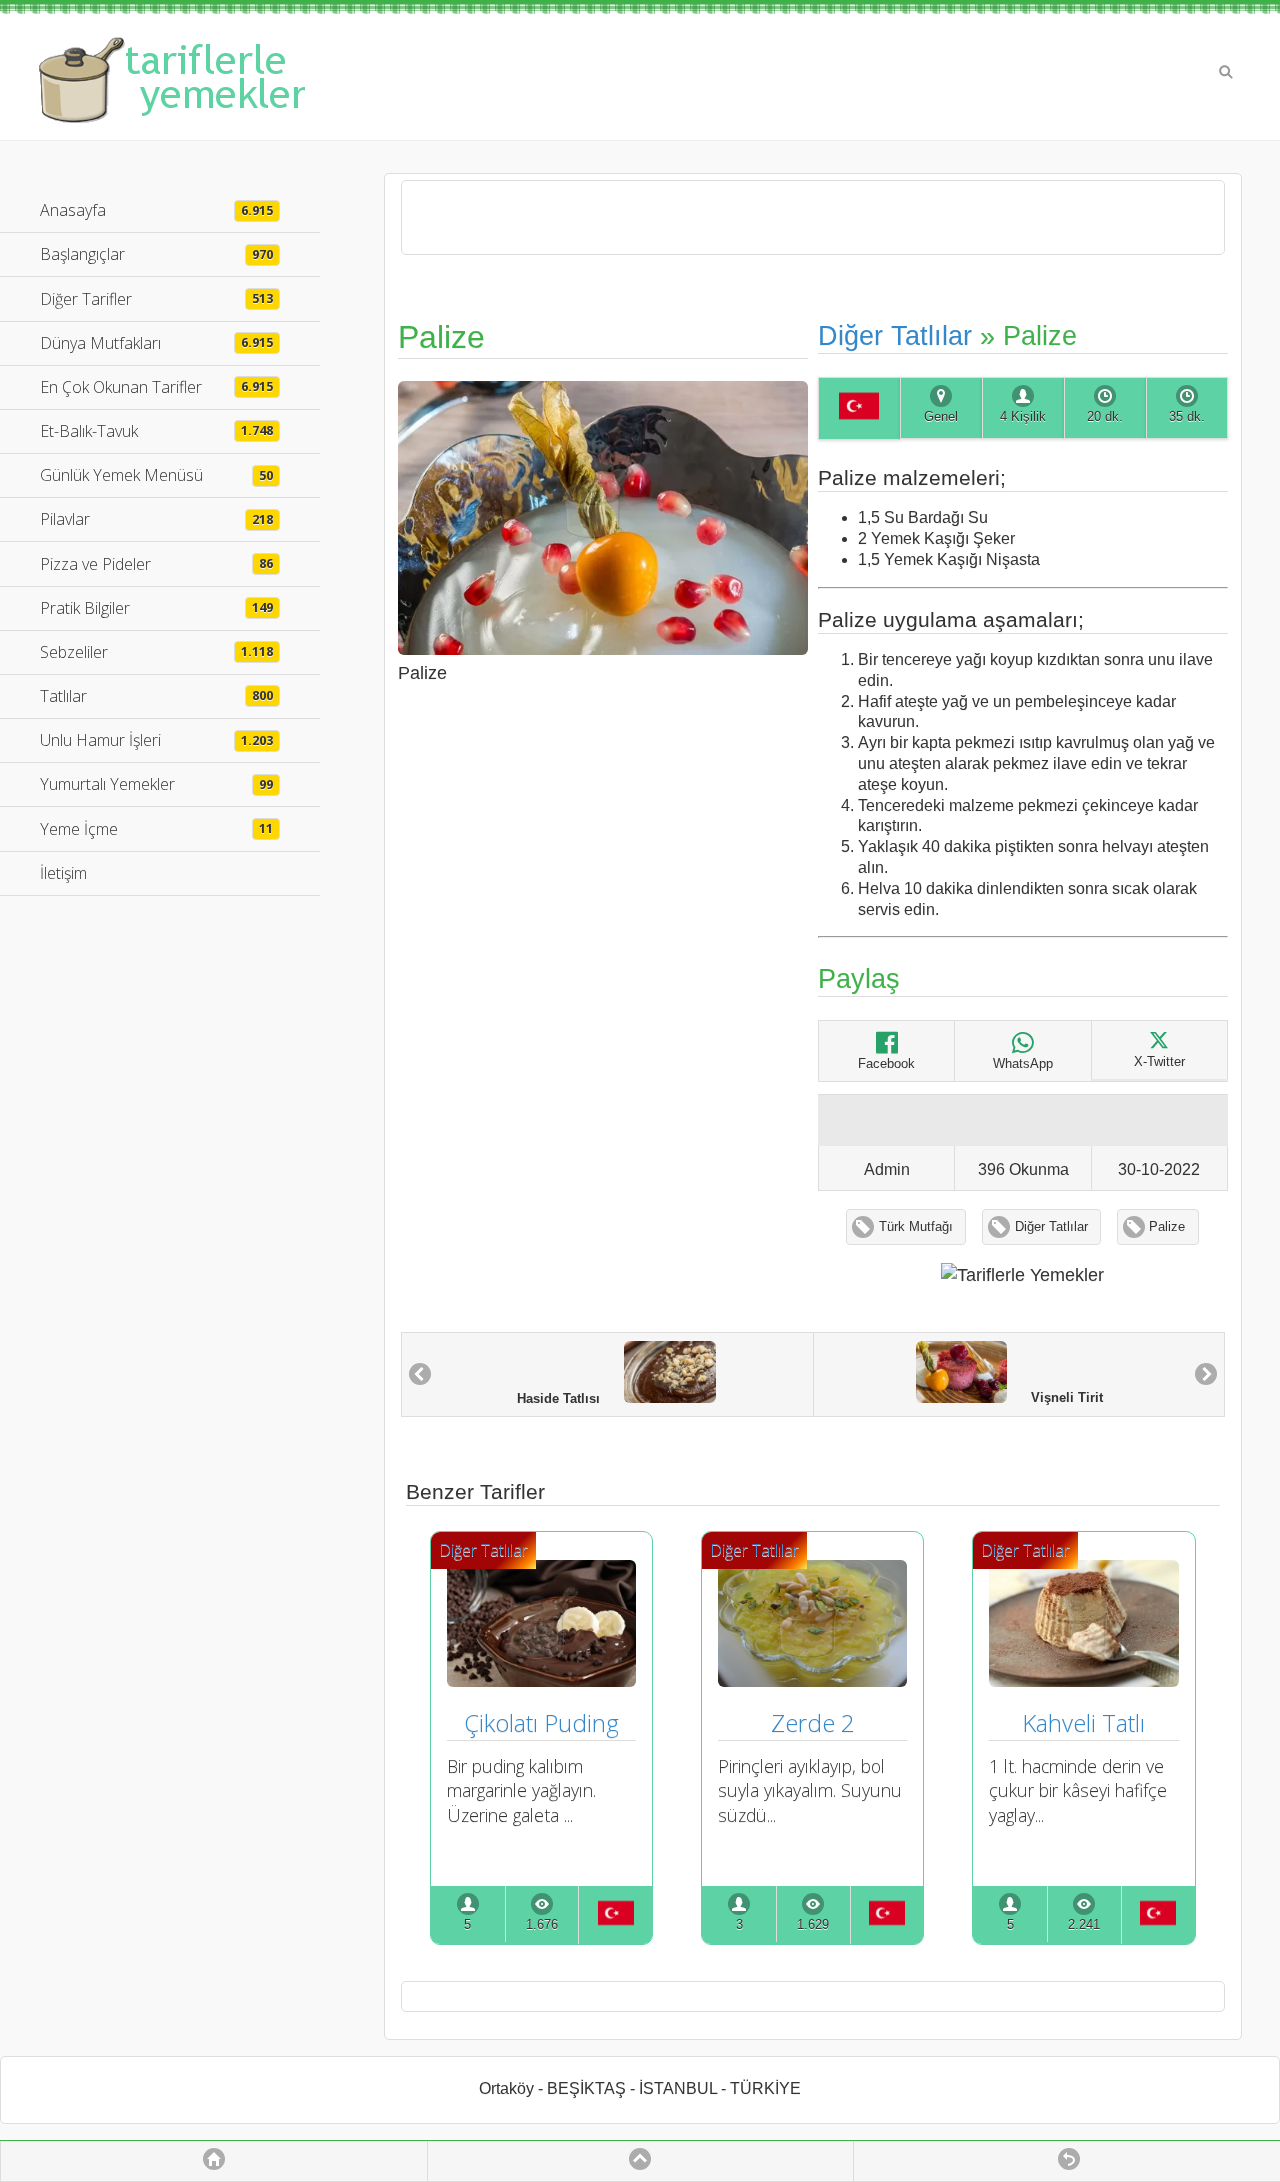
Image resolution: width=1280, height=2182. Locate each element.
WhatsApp (1023, 1064)
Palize (1167, 1227)
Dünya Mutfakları (156, 343)
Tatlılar (156, 696)
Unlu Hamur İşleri (156, 740)
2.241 (1084, 1925)
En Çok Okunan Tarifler (156, 387)
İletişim (63, 873)
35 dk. (1187, 417)
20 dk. (1105, 417)
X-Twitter (1159, 1062)
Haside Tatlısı (570, 1399)
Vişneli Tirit (1055, 1399)
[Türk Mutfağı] (859, 409)
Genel (941, 417)
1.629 (813, 1925)
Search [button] (1226, 72)
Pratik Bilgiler (156, 608)
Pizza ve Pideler (156, 564)
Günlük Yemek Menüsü (156, 475)
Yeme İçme (156, 829)
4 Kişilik (1023, 417)
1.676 (542, 1925)
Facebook (886, 1064)
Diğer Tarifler (156, 299)
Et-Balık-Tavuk (156, 431)
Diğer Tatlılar (895, 335)
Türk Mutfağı (916, 1227)
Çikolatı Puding (541, 1722)
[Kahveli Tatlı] (1083, 1680)
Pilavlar (156, 519)
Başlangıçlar (156, 254)
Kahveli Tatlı (1083, 1722)
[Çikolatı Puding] (541, 1680)
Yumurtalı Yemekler (156, 784)
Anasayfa (156, 210)
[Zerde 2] (812, 1680)
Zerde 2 (813, 1722)
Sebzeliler (156, 652)
